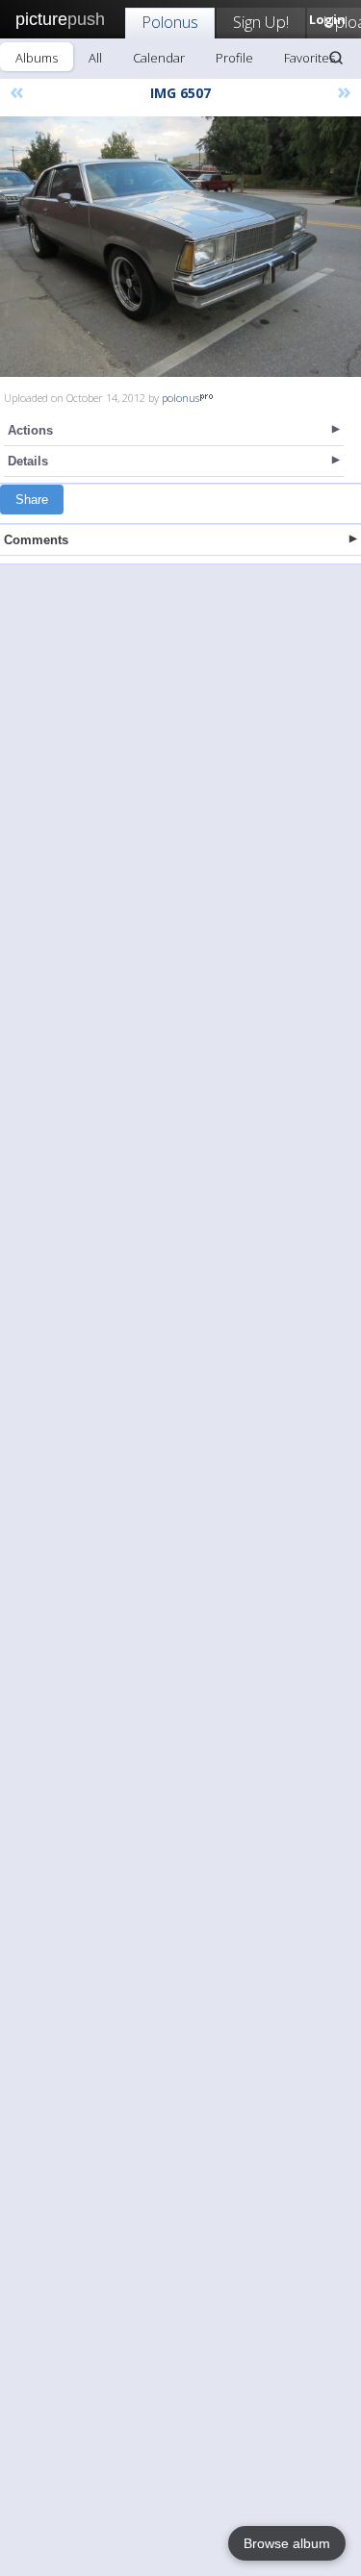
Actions (30, 430)
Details (28, 461)
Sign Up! (261, 22)
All (95, 58)
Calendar (159, 58)
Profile (234, 58)
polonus (180, 398)
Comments (36, 540)
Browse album (287, 2543)
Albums (37, 58)
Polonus (170, 22)
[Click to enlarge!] (180, 247)
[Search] (336, 58)
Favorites (309, 58)
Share (32, 500)
